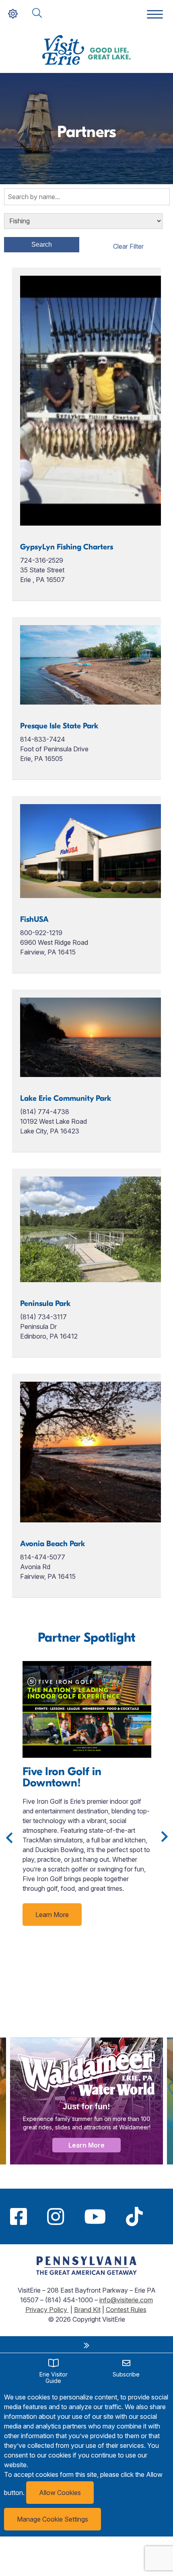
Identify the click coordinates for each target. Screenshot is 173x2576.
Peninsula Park (45, 1304)
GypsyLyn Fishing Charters (67, 547)
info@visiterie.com (126, 2300)
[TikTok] (134, 2216)
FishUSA (34, 919)
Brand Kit (87, 2310)
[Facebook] (19, 2216)
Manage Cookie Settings (53, 2519)
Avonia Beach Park (53, 1544)
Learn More (52, 1915)
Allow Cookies (60, 2493)
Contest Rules (126, 2310)
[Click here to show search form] (37, 14)
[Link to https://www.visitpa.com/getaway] (86, 2272)
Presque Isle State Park (59, 726)
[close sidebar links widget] (86, 2345)
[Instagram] (56, 2216)
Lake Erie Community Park (66, 1098)
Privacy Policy (47, 2310)
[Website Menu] (155, 15)
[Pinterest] (163, 2216)
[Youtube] (95, 2216)
